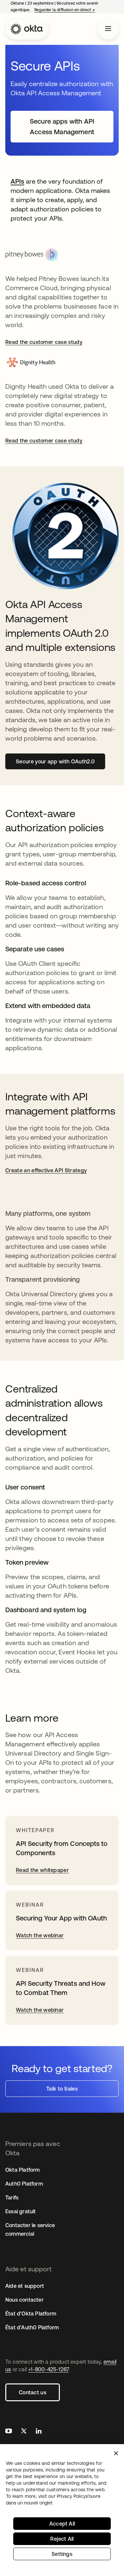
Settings (62, 2554)
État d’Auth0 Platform (32, 2327)
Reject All (62, 2539)
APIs (17, 181)
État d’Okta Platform (31, 2314)
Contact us (33, 2392)
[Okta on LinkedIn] (39, 2432)
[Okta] (27, 29)
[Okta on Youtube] (9, 2432)
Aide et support (25, 2286)
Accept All (62, 2524)
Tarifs (12, 2197)
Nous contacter (24, 2300)
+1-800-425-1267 (48, 2369)
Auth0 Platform (24, 2184)
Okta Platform (23, 2170)
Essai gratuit (21, 2211)
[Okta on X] (24, 2432)
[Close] (116, 2453)
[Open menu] (108, 29)
